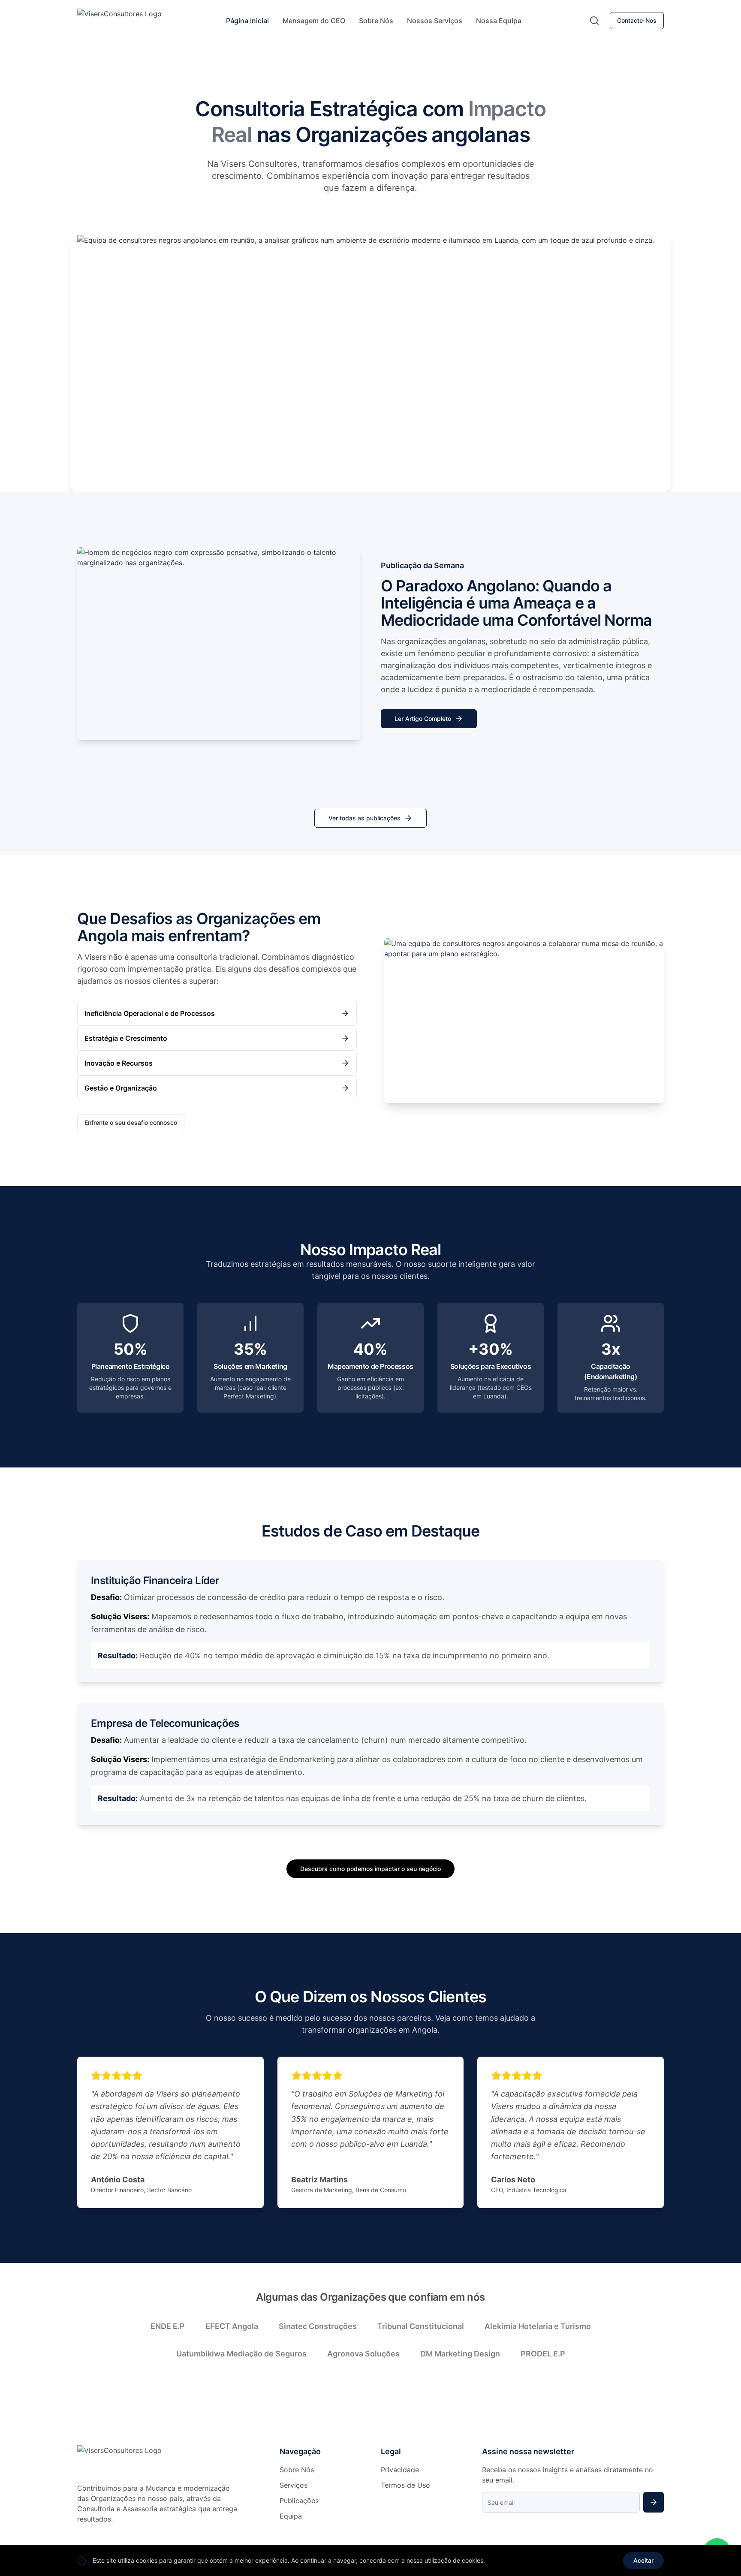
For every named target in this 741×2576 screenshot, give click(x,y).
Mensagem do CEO (314, 21)
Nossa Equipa (499, 21)
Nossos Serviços (435, 21)
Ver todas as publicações (364, 818)
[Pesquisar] (594, 21)
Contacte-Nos (637, 20)
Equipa (291, 2516)
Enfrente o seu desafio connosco (131, 1122)
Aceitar (643, 2560)
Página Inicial (247, 21)
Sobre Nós (376, 21)
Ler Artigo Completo (423, 719)
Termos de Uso (405, 2485)
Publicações (299, 2501)
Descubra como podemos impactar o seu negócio (370, 1869)
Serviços (294, 2485)
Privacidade (400, 2470)
